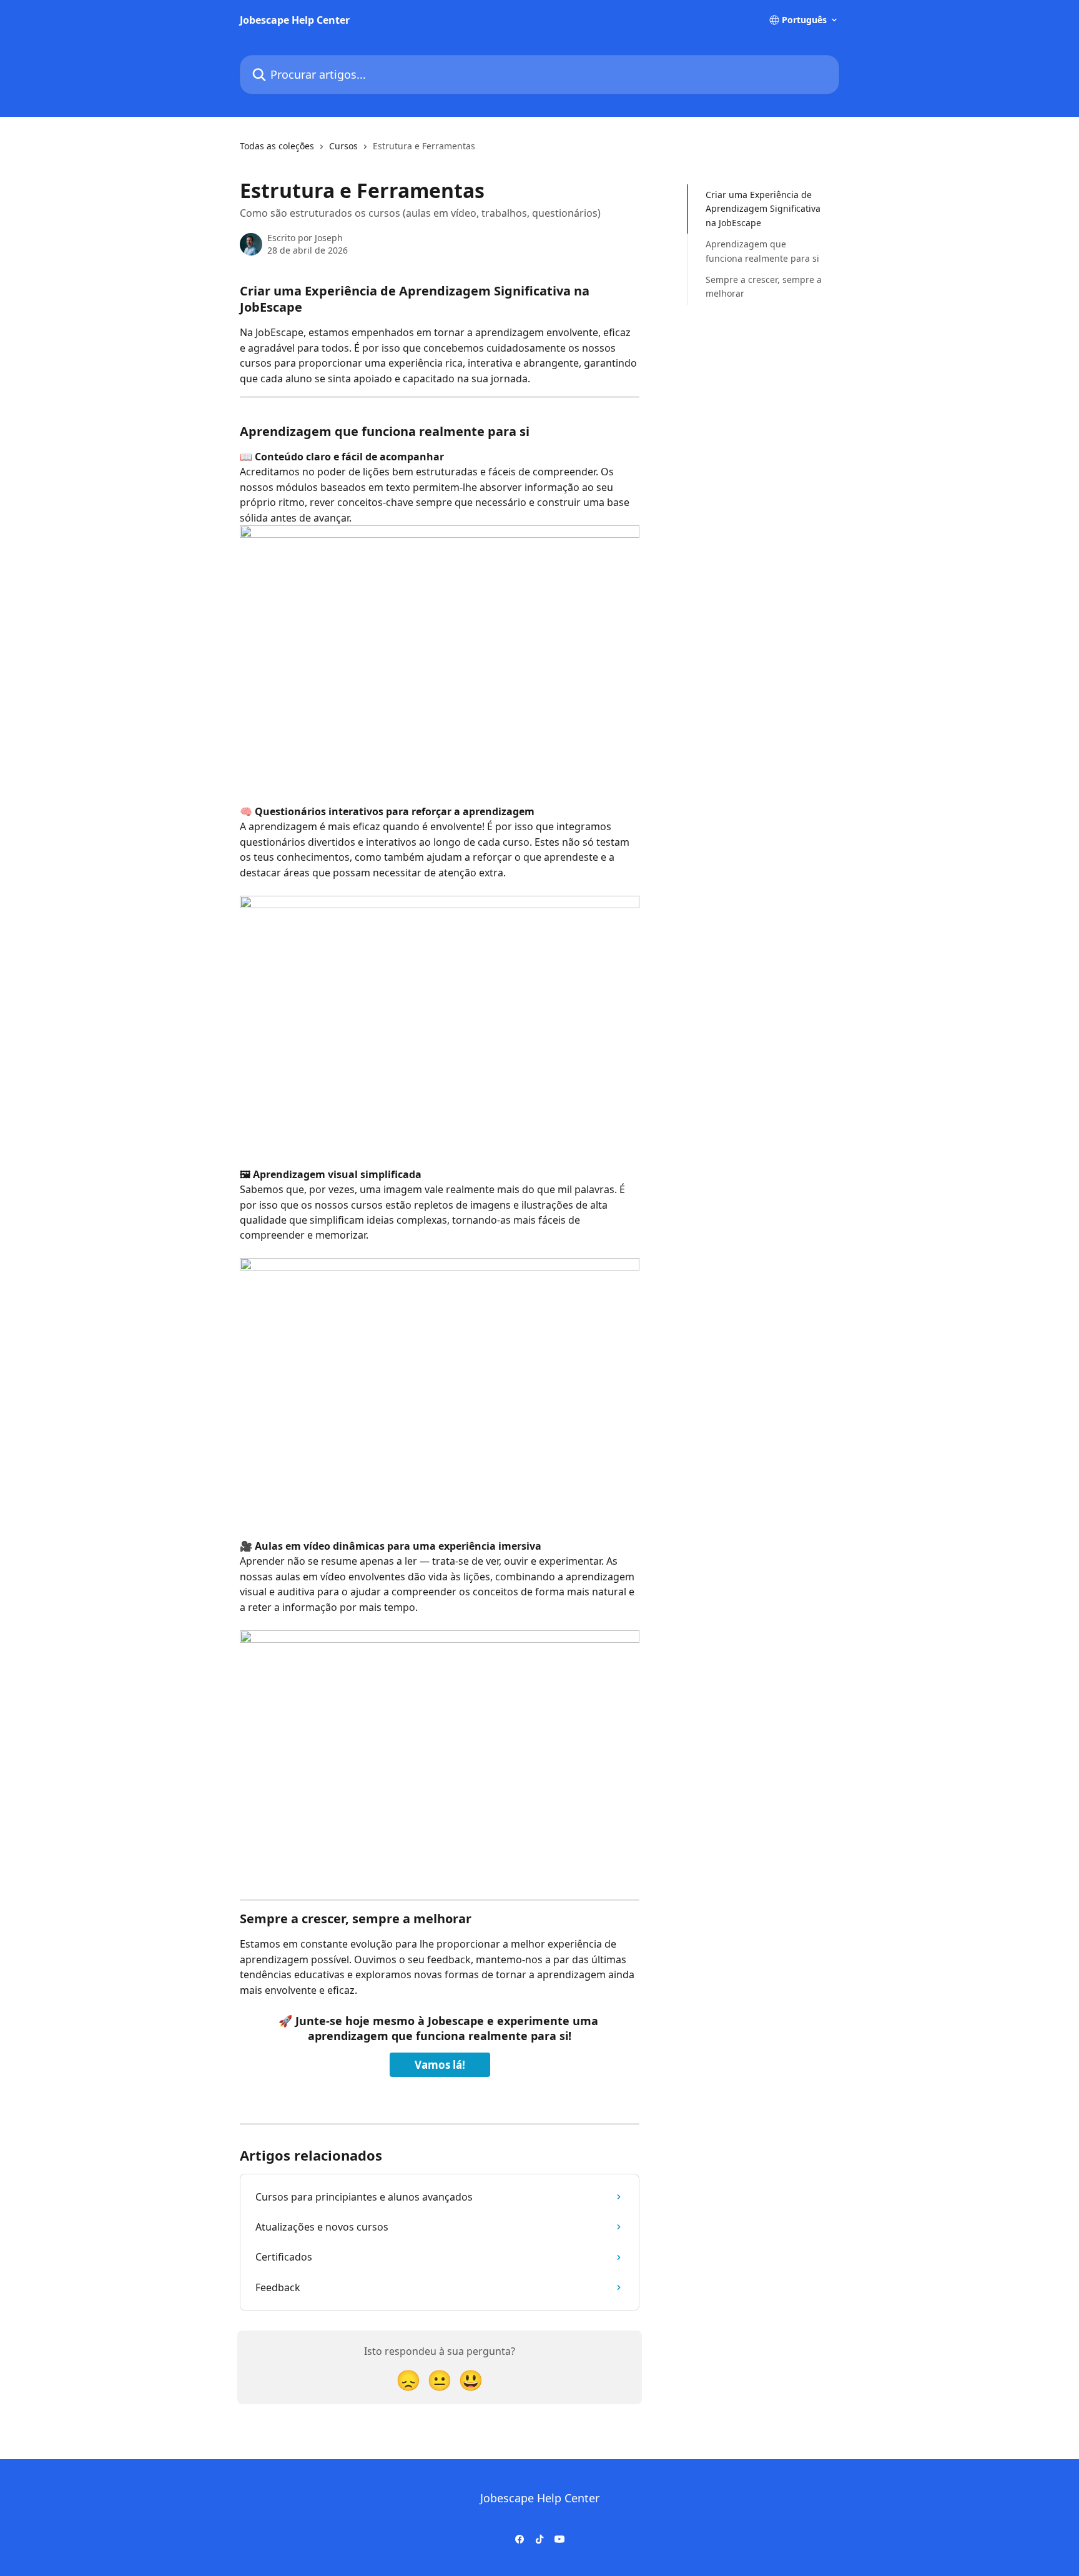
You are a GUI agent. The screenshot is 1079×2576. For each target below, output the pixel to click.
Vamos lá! (440, 2065)
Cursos (343, 146)
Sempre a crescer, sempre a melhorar (764, 286)
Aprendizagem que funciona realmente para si (762, 251)
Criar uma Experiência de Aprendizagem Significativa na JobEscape (763, 209)
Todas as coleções (277, 146)
